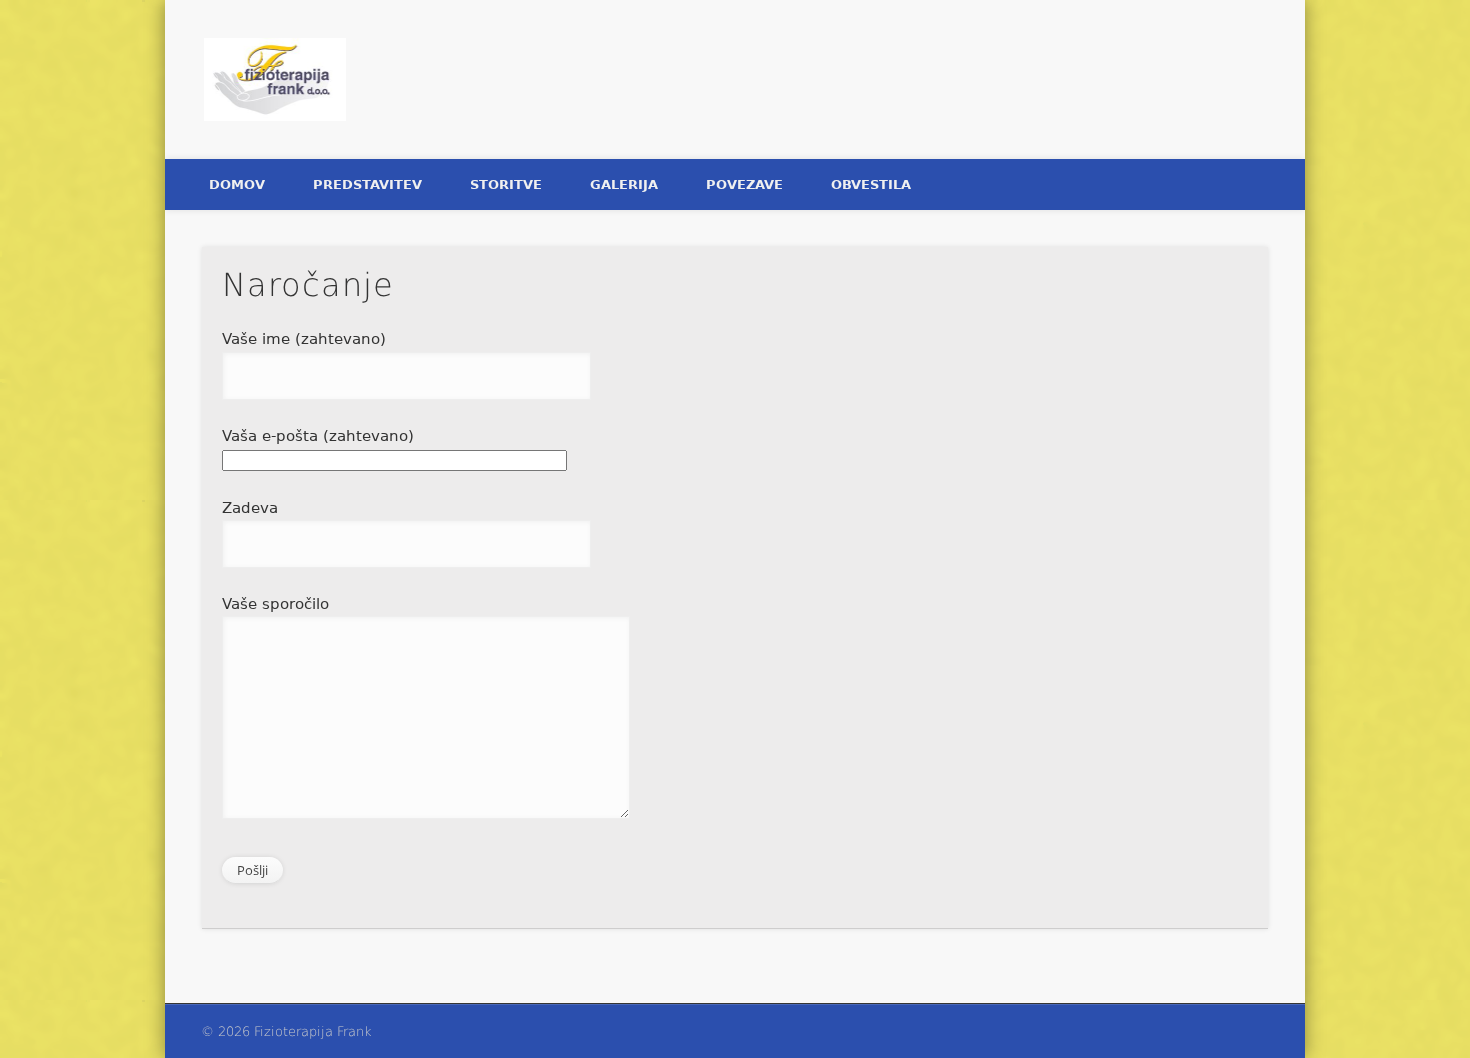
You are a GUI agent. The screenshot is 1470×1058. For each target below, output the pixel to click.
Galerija (624, 184)
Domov (237, 184)
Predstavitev (367, 184)
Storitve (506, 184)
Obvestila (871, 184)
